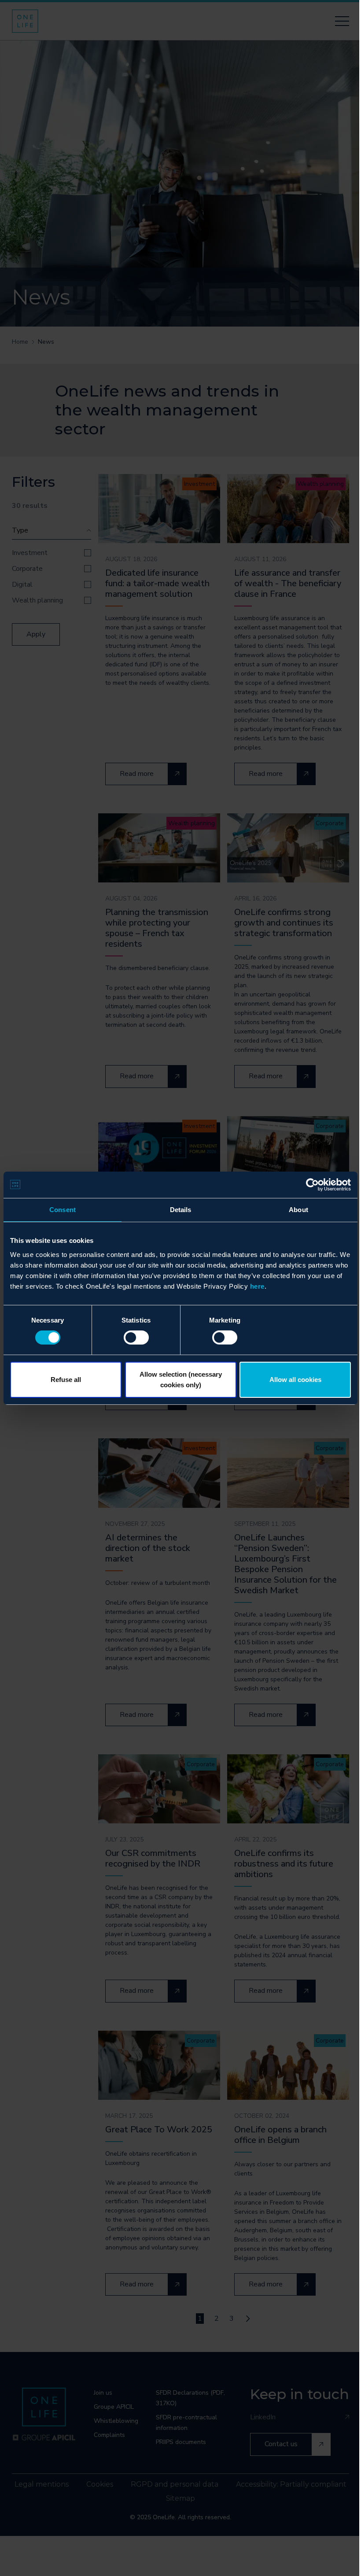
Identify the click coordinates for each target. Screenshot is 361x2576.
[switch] (136, 1338)
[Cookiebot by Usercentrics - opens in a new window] (312, 1184)
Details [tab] (181, 1209)
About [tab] (298, 1209)
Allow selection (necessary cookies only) (181, 1380)
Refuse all (66, 1380)
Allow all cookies (295, 1380)
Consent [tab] (63, 1209)
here (257, 1286)
